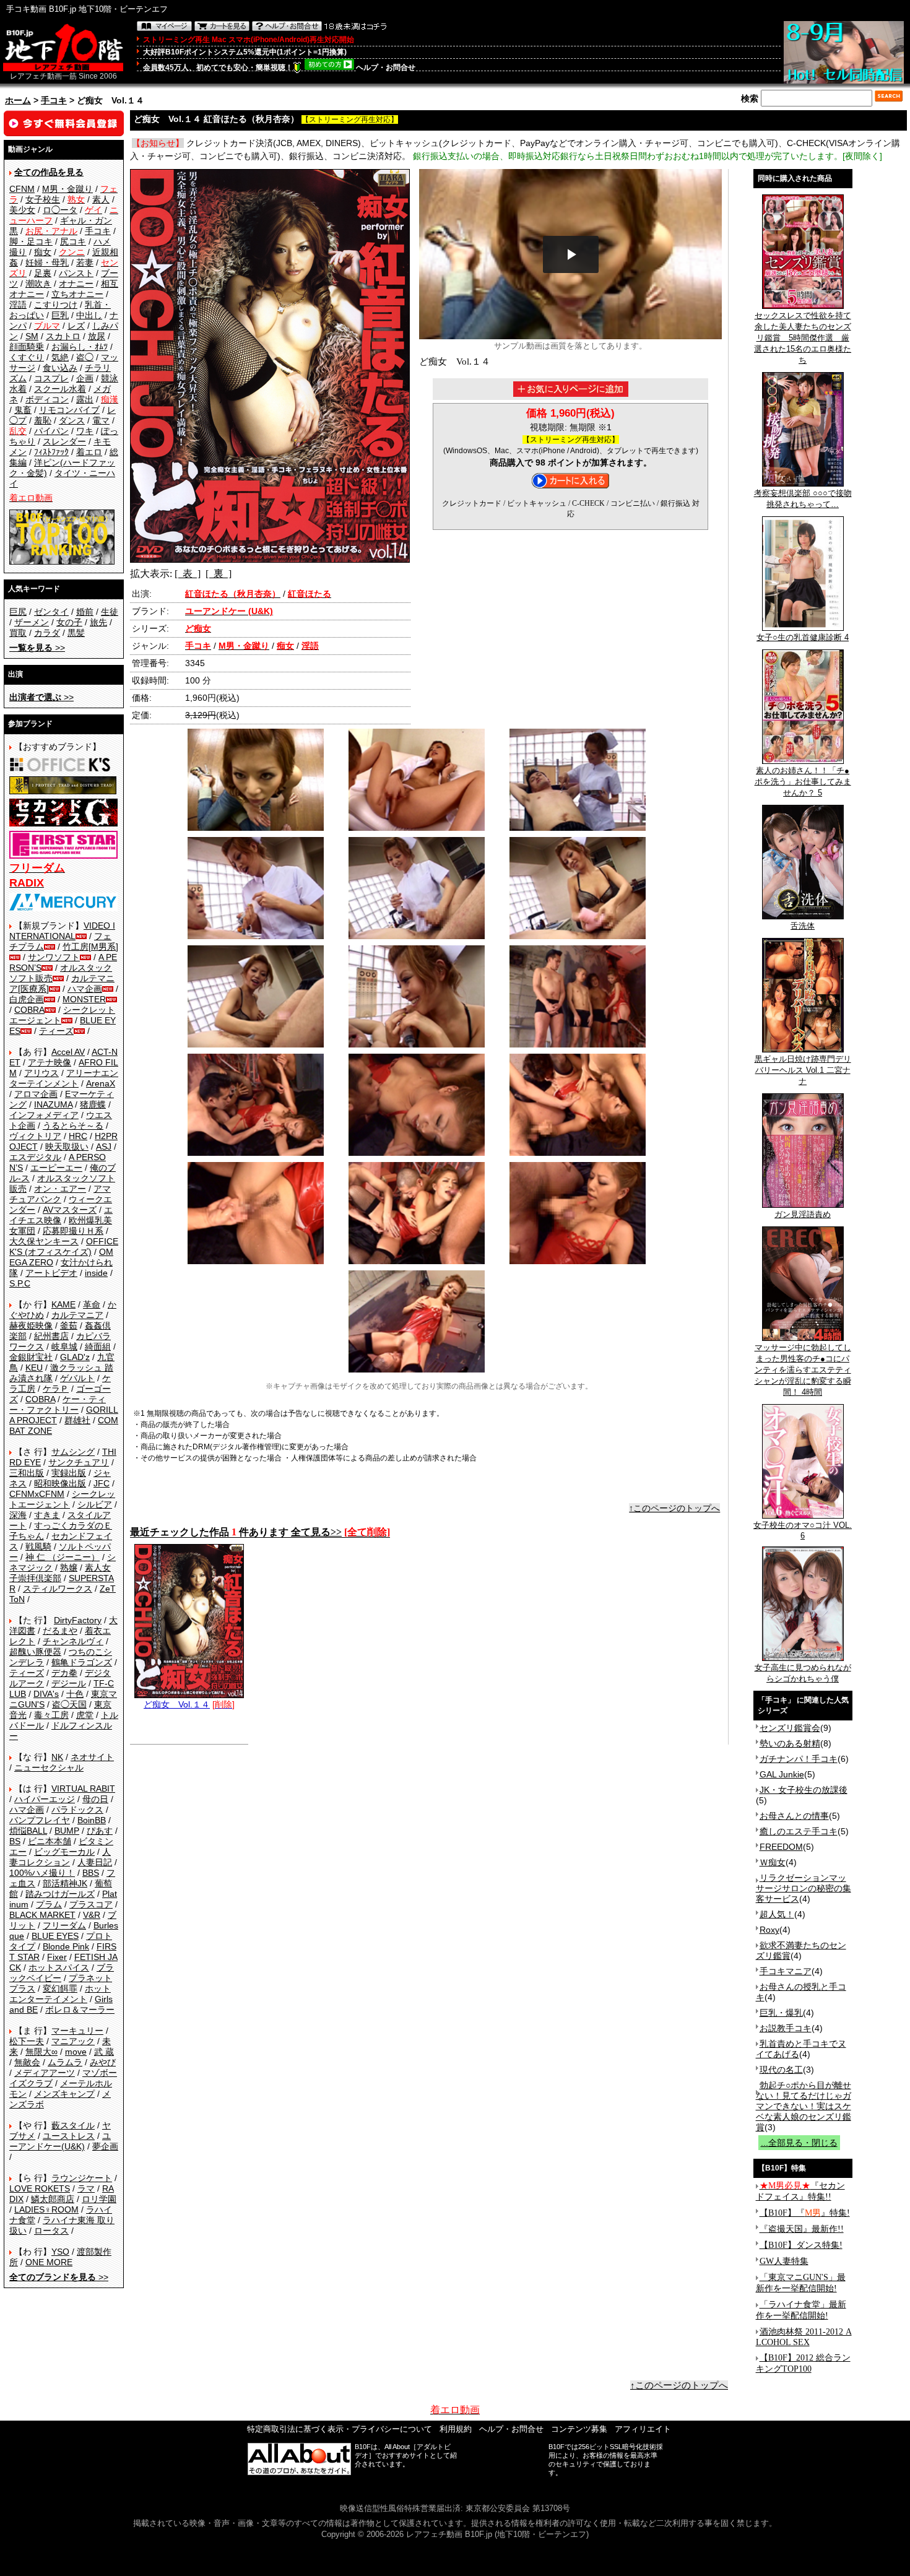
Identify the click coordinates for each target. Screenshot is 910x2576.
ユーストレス (69, 2136)
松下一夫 (27, 2041)
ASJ (104, 1147)
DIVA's (46, 1694)
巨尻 (18, 612)
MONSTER (84, 999)
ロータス (51, 2231)
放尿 (97, 336)
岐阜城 (64, 1347)
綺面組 (98, 1347)
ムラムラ (65, 2062)
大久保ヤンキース (44, 1241)
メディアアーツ (45, 2073)
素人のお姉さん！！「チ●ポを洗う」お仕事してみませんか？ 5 (803, 782)
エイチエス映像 (61, 1215)
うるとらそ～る (73, 1125)
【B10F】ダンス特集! (801, 2245)
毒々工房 (51, 1715)
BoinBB (92, 1820)
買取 (18, 633)
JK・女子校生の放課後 (804, 1790)
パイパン (51, 431)
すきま (47, 1515)
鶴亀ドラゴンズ (82, 1662)
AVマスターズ (70, 1210)
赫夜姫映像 (31, 1325)
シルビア (95, 1504)
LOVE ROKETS (40, 2188)
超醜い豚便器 (35, 1652)
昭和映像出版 (60, 1483)
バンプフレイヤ (40, 1820)
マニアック (73, 2041)
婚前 (85, 612)
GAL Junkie (782, 1774)
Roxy (769, 1930)
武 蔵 (104, 2052)
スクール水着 (60, 389)
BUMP (67, 1831)
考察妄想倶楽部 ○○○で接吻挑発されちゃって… (803, 499)
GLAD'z (75, 1357)
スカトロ (63, 336)
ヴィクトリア (35, 1136)
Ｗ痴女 (773, 1862)
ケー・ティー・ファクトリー (58, 1404)
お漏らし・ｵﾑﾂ (80, 347)
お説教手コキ (786, 2028)
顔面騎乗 (27, 347)
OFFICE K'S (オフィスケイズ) (64, 1247)
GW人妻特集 (784, 2261)
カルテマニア (77, 1315)
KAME (63, 1304)
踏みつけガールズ (60, 1894)
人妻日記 (95, 1862)
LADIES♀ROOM (46, 2210)
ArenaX (101, 1083)
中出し (89, 315)
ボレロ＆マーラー (80, 2010)
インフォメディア (44, 1115)
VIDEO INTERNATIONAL (62, 931)
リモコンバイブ (69, 410)
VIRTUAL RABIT (83, 1789)
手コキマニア (786, 1971)
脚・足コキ (31, 241)
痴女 (43, 252)
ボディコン (47, 399)
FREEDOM (781, 1847)
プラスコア (91, 1904)
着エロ (89, 452)
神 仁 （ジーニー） (63, 1557)
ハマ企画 (85, 989)
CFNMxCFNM (37, 1494)
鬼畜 (23, 410)
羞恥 (43, 420)
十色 (75, 1694)
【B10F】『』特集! (805, 2213)
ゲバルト (77, 1378)
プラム (49, 1904)
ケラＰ (56, 1389)
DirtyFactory (78, 1620)
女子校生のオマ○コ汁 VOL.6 (803, 1530)
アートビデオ (51, 1273)
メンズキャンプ (64, 2094)
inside (96, 1273)
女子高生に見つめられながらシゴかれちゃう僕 (803, 1673)
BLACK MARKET (42, 1915)
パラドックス (77, 1810)
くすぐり (27, 357)
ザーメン (32, 622)
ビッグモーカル (64, 1852)
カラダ (47, 633)
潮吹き (38, 284)
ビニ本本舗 (50, 1841)
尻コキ (73, 241)
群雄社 (77, 1420)
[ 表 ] (188, 574)
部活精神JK (65, 1883)
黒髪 (76, 633)
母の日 (95, 1799)
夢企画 (105, 2146)
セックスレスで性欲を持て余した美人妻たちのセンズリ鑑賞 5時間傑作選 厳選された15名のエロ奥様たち (803, 338)
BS (15, 1841)
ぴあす (100, 1831)
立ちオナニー (77, 294)
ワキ (85, 431)
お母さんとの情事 (794, 1816)
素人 (101, 199)
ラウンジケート (82, 2178)
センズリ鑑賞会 (790, 1728)
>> (37, 648)
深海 (18, 1515)
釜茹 (69, 1325)
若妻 (85, 262)
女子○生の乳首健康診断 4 (803, 637)
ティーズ (56, 1031)
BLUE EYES (55, 1936)
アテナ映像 (50, 1062)
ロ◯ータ (60, 210)
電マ (101, 420)
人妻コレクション (60, 1857)
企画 (85, 378)
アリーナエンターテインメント (64, 1078)
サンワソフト (54, 957)
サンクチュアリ (79, 1462)
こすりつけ (56, 305)
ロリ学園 (99, 2199)
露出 (85, 399)
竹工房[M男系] (90, 947)
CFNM (22, 189)
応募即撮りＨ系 (73, 1231)
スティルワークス (58, 1589)
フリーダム (64, 1925)
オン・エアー (60, 1189)
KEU (34, 1368)
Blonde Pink (66, 1946)
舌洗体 (803, 926)
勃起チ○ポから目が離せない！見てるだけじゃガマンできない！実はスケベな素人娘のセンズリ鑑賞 (804, 2106)
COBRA (29, 1010)
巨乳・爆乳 (781, 2013)
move (76, 2052)
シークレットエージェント (62, 1499)
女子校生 (43, 199)
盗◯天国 (69, 1704)
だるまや (60, 1631)
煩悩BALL (28, 1831)
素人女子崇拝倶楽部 (60, 1573)
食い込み (60, 368)
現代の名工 (781, 2070)
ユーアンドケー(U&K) (60, 2141)
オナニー (76, 284)
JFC (102, 1483)
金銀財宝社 (31, 1357)
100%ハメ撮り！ (42, 1873)
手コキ (54, 100)
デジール (69, 1683)
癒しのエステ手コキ (799, 1831)
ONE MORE (49, 2262)
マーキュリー (77, 2031)
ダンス (72, 420)
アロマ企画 (36, 1094)
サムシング (73, 1452)
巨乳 (60, 315)
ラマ (86, 2188)
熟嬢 (69, 1568)
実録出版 (69, 1473)
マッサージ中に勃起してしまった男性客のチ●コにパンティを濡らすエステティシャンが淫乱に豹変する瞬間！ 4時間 (803, 1370)
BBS (91, 1873)
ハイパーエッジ (45, 1799)
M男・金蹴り (67, 189)
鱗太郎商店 (53, 2199)
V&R (92, 1915)
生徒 (110, 612)
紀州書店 (51, 1336)
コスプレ (51, 378)
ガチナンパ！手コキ (799, 1759)
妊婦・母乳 (47, 262)
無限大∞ (41, 2052)
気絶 (60, 357)
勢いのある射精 (790, 1743)
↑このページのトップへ (674, 1508)
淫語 (18, 305)
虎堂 (85, 1715)
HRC (78, 1136)
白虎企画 (27, 999)
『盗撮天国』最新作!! (802, 2229)
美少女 (22, 210)
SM (32, 336)
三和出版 (27, 1473)
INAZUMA (53, 1104)
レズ (76, 326)
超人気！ (777, 1914)
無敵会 (27, 2062)
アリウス (41, 1073)
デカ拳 (64, 1673)
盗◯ (85, 357)
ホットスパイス (59, 1967)
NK (57, 1757)
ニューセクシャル (49, 1767)
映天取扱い (67, 1147)
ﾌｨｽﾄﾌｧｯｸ (51, 452)
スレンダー (64, 441)
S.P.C (20, 1283)
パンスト (76, 273)
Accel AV (68, 1052)
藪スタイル (73, 2125)
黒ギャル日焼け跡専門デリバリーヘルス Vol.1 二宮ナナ (803, 1070)
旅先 (98, 622)
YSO (60, 2252)
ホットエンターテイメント (60, 1994)
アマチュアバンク (60, 1194)
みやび (103, 2062)
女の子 (69, 622)
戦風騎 (38, 1546)
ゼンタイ (51, 612)
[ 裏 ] (219, 574)
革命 (92, 1304)
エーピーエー (56, 1168)
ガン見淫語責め (803, 1214)
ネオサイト (92, 1757)
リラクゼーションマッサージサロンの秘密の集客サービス (804, 1888)
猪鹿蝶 (93, 1104)
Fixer (57, 1957)
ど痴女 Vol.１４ (177, 1704)
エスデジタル (35, 1157)
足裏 (43, 273)
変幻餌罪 (60, 1988)
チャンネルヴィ (73, 1641)
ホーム (18, 100)
